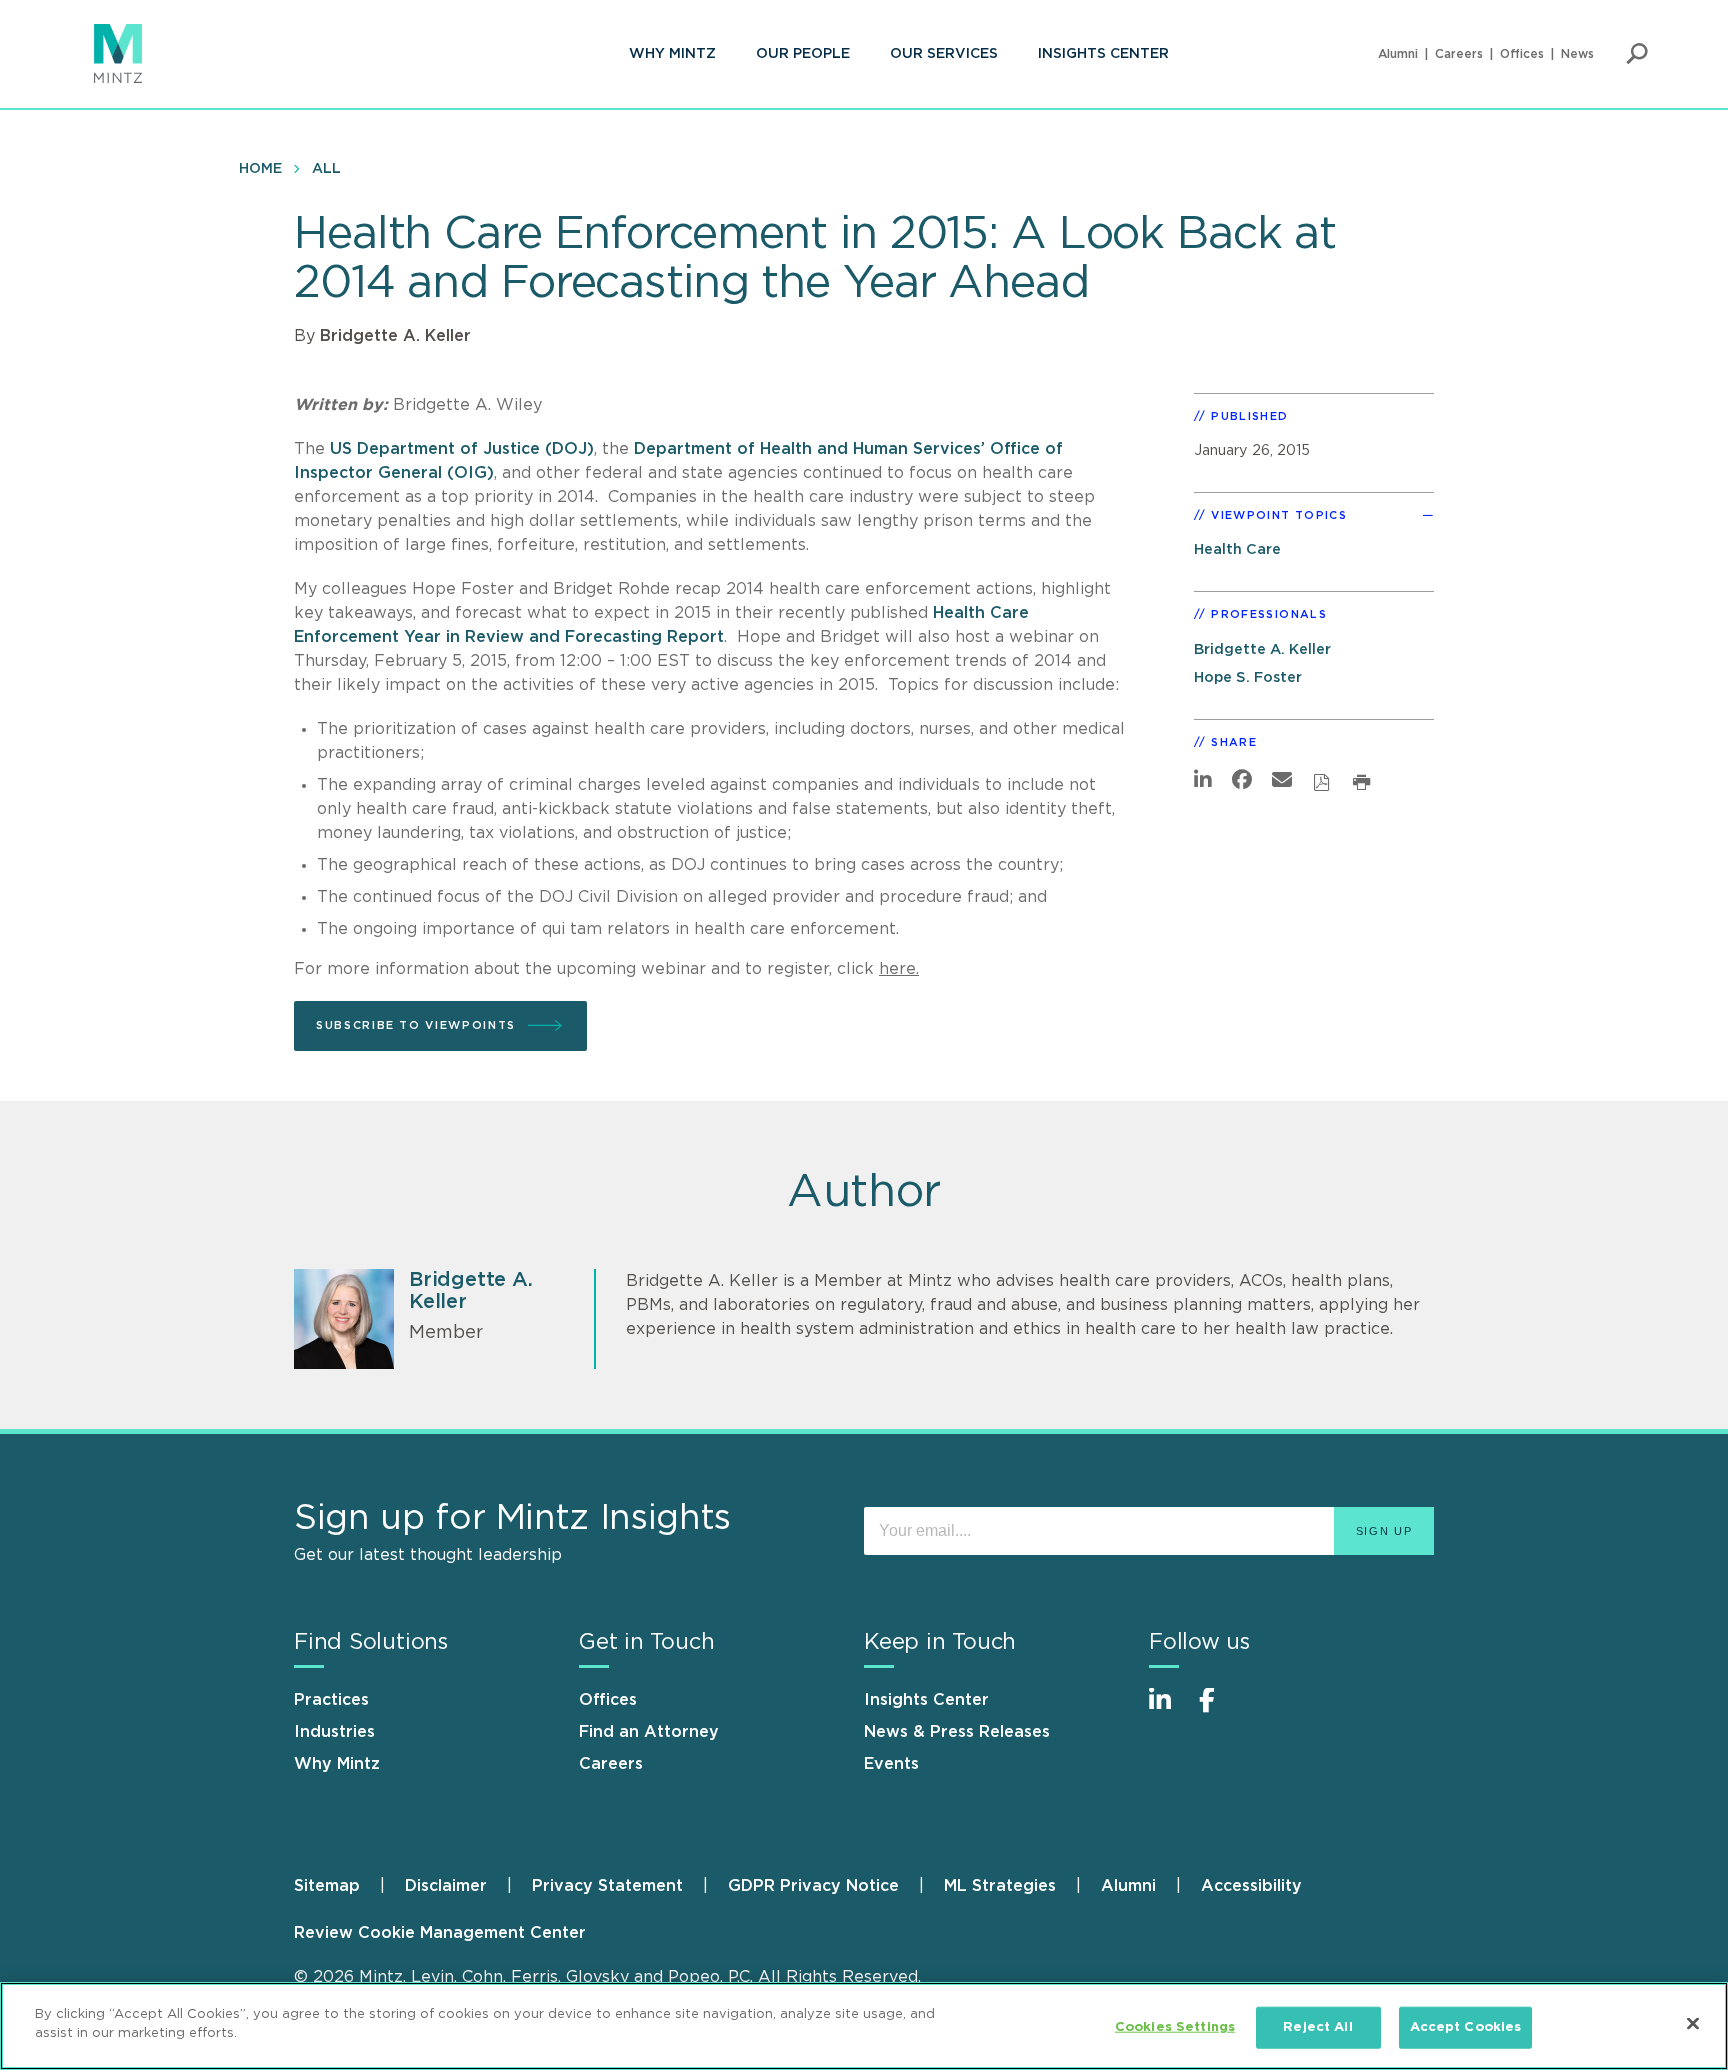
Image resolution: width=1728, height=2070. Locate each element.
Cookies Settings (1175, 2027)
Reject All (1317, 2027)
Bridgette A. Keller (395, 336)
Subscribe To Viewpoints (416, 1025)
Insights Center (1103, 54)
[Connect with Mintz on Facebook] (1219, 1710)
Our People (803, 54)
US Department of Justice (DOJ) (462, 449)
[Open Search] (1637, 54)
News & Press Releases (957, 1732)
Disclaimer (446, 1886)
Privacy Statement (607, 1886)
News (1577, 54)
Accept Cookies (1466, 2027)
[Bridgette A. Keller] (344, 1319)
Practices (331, 1700)
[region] (864, 2026)
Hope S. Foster (1248, 677)
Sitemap (327, 1886)
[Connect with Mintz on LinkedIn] (1169, 1710)
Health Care (1237, 549)
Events (891, 1764)
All (326, 169)
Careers (1459, 54)
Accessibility (1251, 1886)
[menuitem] (672, 54)
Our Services (944, 54)
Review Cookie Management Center (440, 1933)
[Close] (1693, 2023)
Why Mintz (672, 54)
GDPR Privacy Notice (813, 1886)
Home (260, 169)
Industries (334, 1732)
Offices (1522, 54)
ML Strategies (1000, 1886)
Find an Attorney (649, 1732)
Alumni (1398, 54)
